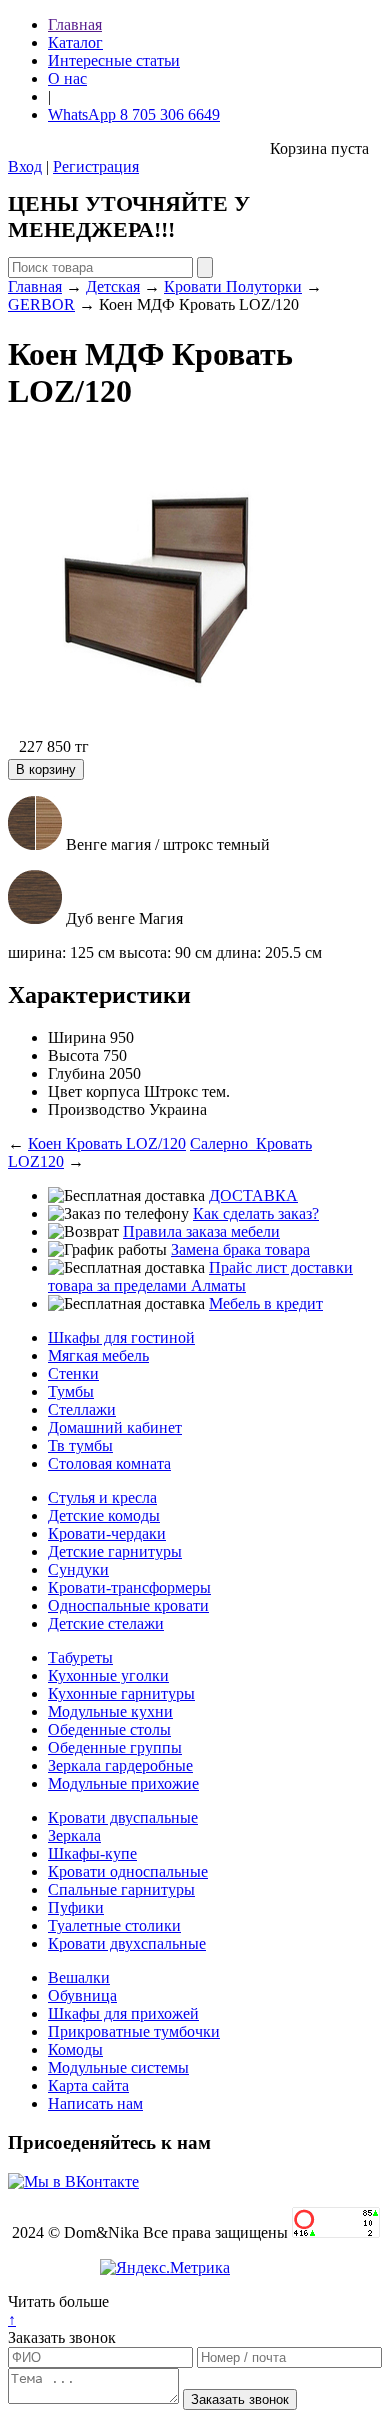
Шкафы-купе (92, 1853)
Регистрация (96, 166)
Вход (25, 166)
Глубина (76, 1073)
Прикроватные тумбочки (134, 2031)
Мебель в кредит (266, 1303)
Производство (96, 1109)
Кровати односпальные (128, 1871)
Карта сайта (88, 2085)
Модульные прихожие (123, 1783)
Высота (73, 1055)
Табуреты (80, 1657)
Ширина (77, 1037)
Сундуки (78, 1569)
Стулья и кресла (102, 1497)
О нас (67, 78)
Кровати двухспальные (127, 1943)
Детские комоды (104, 1515)
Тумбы (71, 1391)
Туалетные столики (114, 1925)
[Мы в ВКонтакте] (73, 2181)
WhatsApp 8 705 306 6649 (134, 114)
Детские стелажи (106, 1623)
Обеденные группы (115, 1747)
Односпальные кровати (128, 1605)
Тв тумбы (80, 1445)
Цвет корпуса (94, 1091)
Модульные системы (118, 2067)
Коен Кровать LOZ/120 (107, 1143)
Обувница (82, 1995)
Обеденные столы (109, 1729)
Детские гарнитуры (115, 1551)
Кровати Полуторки (233, 286)
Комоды (75, 2049)
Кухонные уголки (108, 1675)
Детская (113, 286)
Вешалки (79, 1977)
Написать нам (95, 2103)
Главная (75, 24)
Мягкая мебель (98, 1355)
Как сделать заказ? (256, 1213)
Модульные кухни (110, 1711)
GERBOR (41, 304)
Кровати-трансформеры (129, 1587)
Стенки (73, 1373)
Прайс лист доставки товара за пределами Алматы (200, 1276)
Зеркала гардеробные (120, 1765)
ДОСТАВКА (253, 1195)
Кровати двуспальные (123, 1817)
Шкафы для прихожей (123, 2013)
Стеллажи (82, 1409)
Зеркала (74, 1835)
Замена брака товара (240, 1249)
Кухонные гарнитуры (121, 1693)
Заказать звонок (62, 2337)
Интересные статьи (114, 60)
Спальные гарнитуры (121, 1889)
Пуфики (76, 1907)
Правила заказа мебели (201, 1231)
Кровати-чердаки (107, 1533)
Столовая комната (109, 1463)
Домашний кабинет (115, 1427)
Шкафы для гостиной (121, 1337)
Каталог (75, 42)
